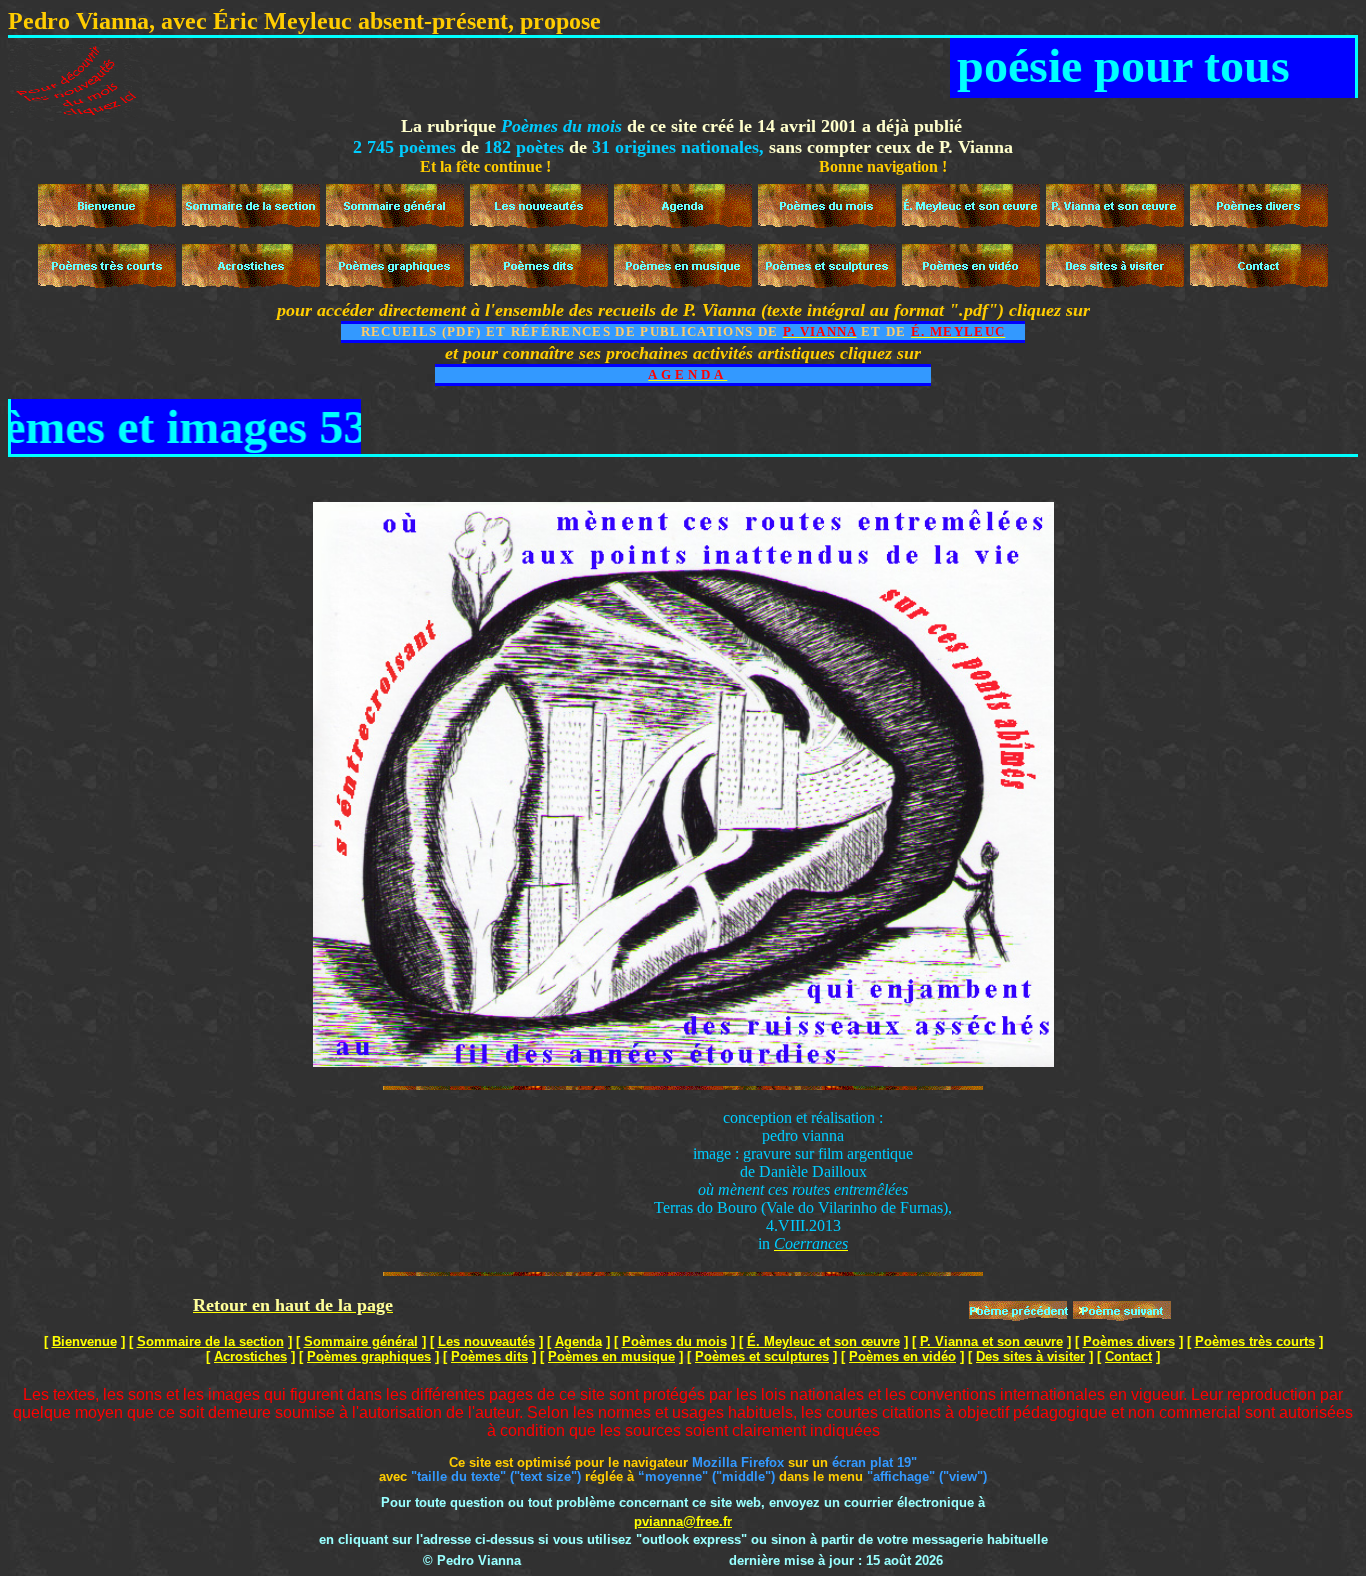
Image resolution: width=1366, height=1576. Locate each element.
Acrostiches (250, 1356)
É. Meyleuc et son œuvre (823, 1341)
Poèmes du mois (674, 1341)
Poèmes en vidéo (902, 1356)
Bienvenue (84, 1341)
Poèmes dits (489, 1356)
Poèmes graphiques (369, 1356)
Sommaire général (361, 1341)
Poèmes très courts (1255, 1341)
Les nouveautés (486, 1341)
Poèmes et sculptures (762, 1356)
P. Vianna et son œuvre (991, 1341)
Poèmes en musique (611, 1356)
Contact (1128, 1356)
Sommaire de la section (210, 1341)
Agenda (578, 1341)
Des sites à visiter (1030, 1356)
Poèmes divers (1129, 1341)
